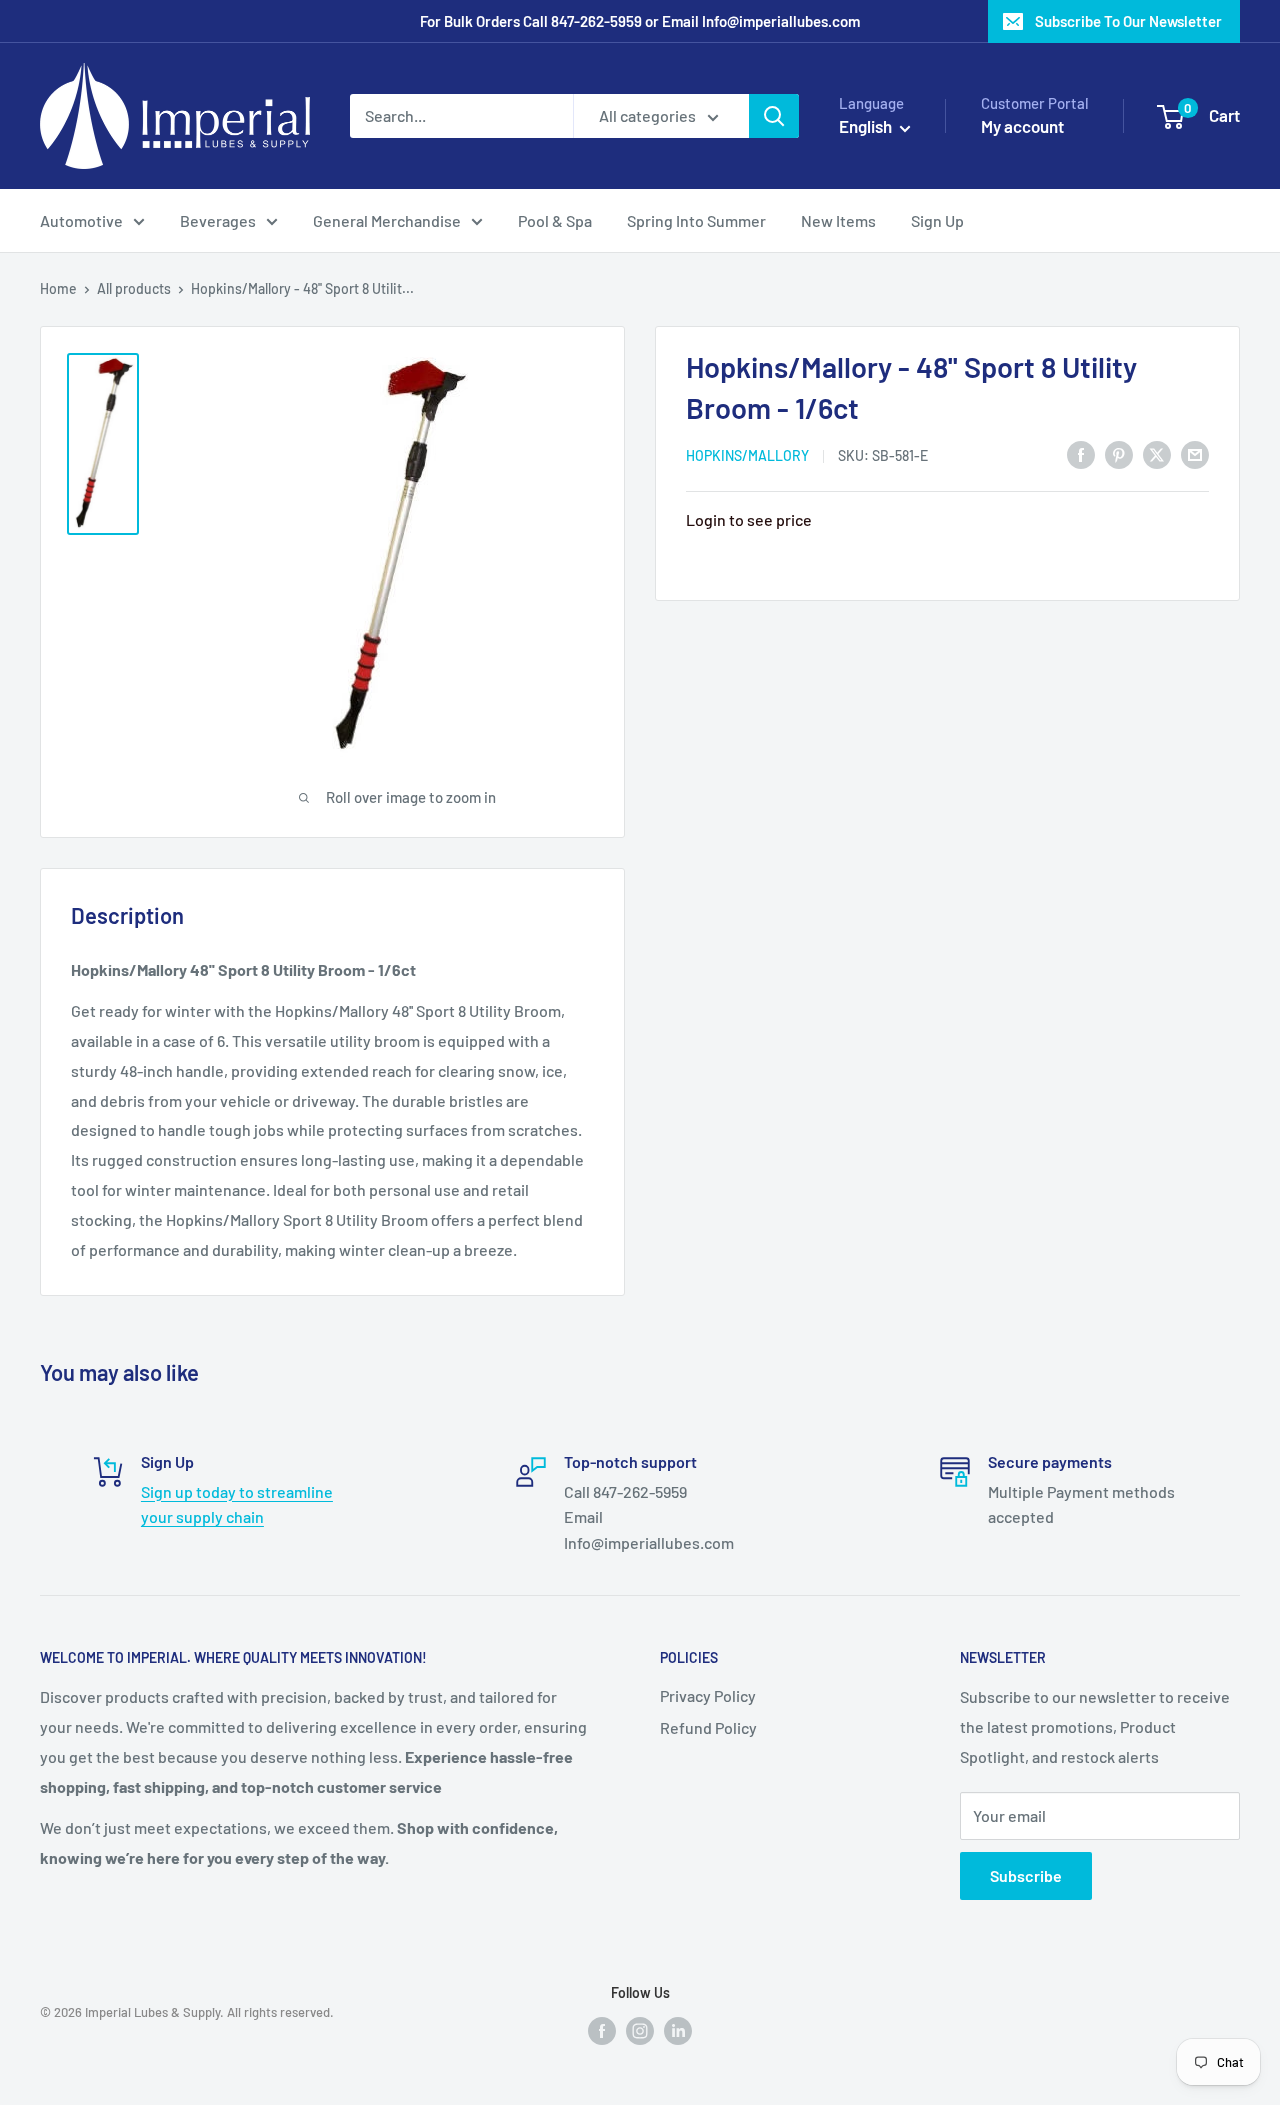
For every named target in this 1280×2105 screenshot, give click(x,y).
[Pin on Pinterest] (1119, 453)
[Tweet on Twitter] (1157, 453)
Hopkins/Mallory (747, 455)
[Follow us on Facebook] (602, 2029)
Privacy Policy (708, 1695)
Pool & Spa (555, 220)
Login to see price (749, 519)
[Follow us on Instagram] (640, 2029)
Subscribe (1026, 1875)
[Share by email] (1195, 453)
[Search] (774, 116)
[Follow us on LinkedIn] (678, 2029)
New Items (838, 220)
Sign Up (937, 220)
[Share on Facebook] (1081, 453)
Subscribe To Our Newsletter (1128, 21)
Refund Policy (708, 1727)
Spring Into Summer (696, 220)
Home (58, 288)
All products (134, 288)
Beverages (218, 220)
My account (1022, 126)
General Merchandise (387, 220)
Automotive (81, 220)
